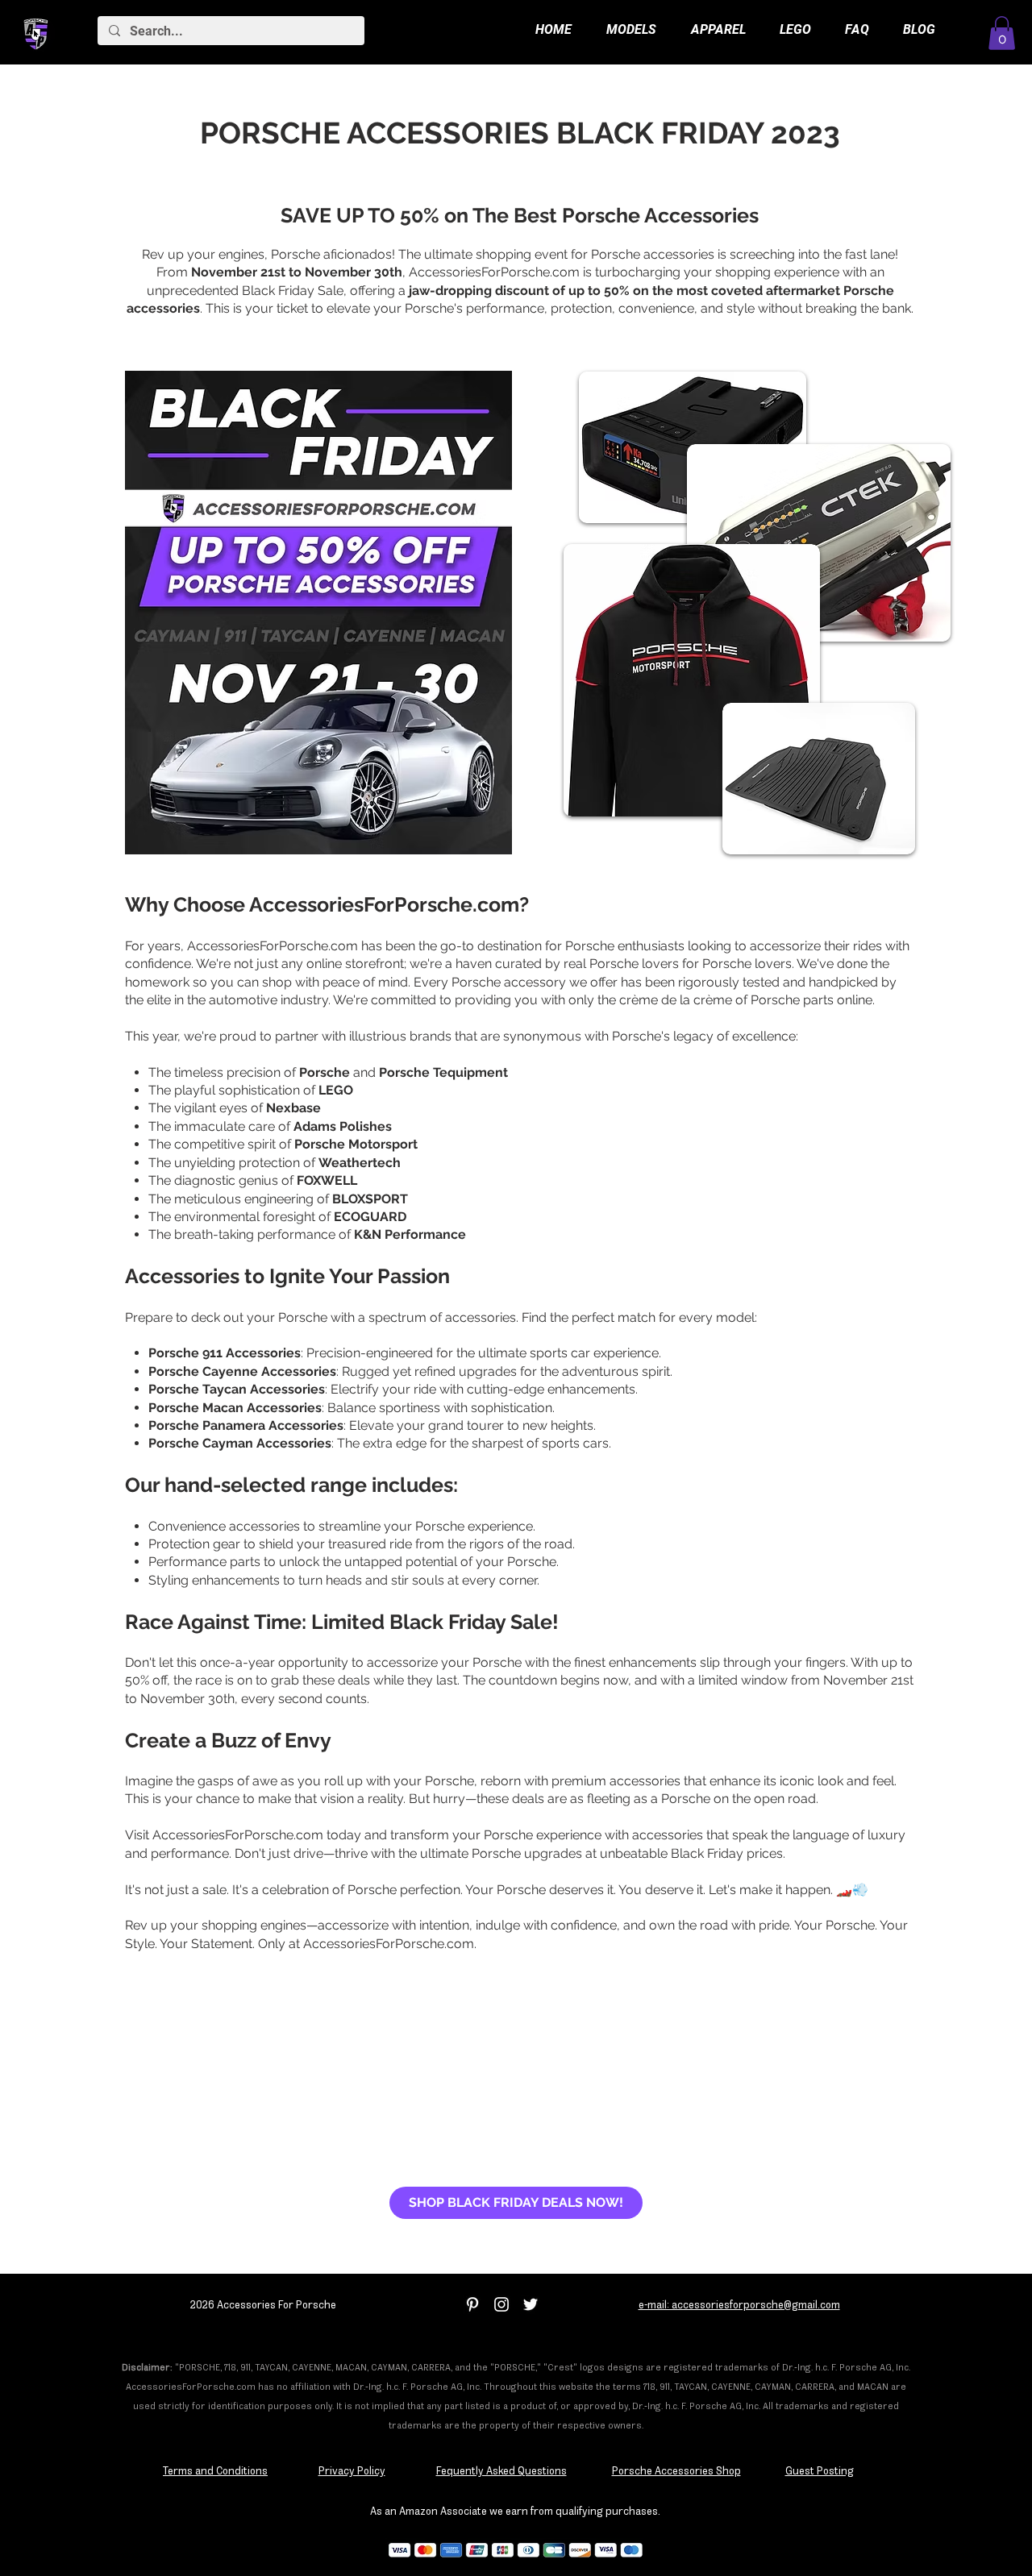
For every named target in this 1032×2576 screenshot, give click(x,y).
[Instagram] (501, 2304)
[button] (1002, 33)
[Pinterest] (472, 2304)
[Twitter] (531, 2304)
